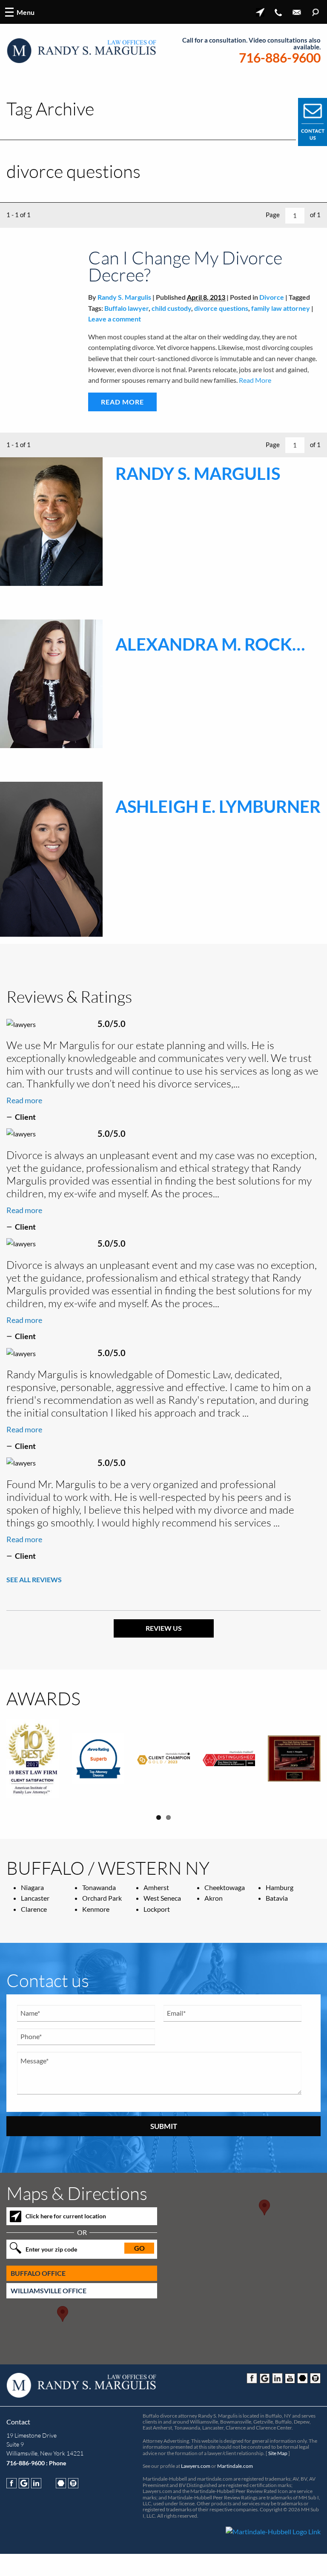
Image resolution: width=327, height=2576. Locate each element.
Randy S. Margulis (124, 297)
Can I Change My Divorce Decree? (185, 266)
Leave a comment (115, 319)
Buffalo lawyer (126, 308)
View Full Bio (175, 603)
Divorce (272, 297)
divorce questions (221, 308)
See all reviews (34, 1579)
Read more (24, 1100)
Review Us (164, 1628)
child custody (171, 308)
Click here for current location (66, 2212)
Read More (254, 380)
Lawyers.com (196, 2461)
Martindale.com (235, 2461)
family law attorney (281, 308)
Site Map (278, 2448)
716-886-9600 (280, 58)
